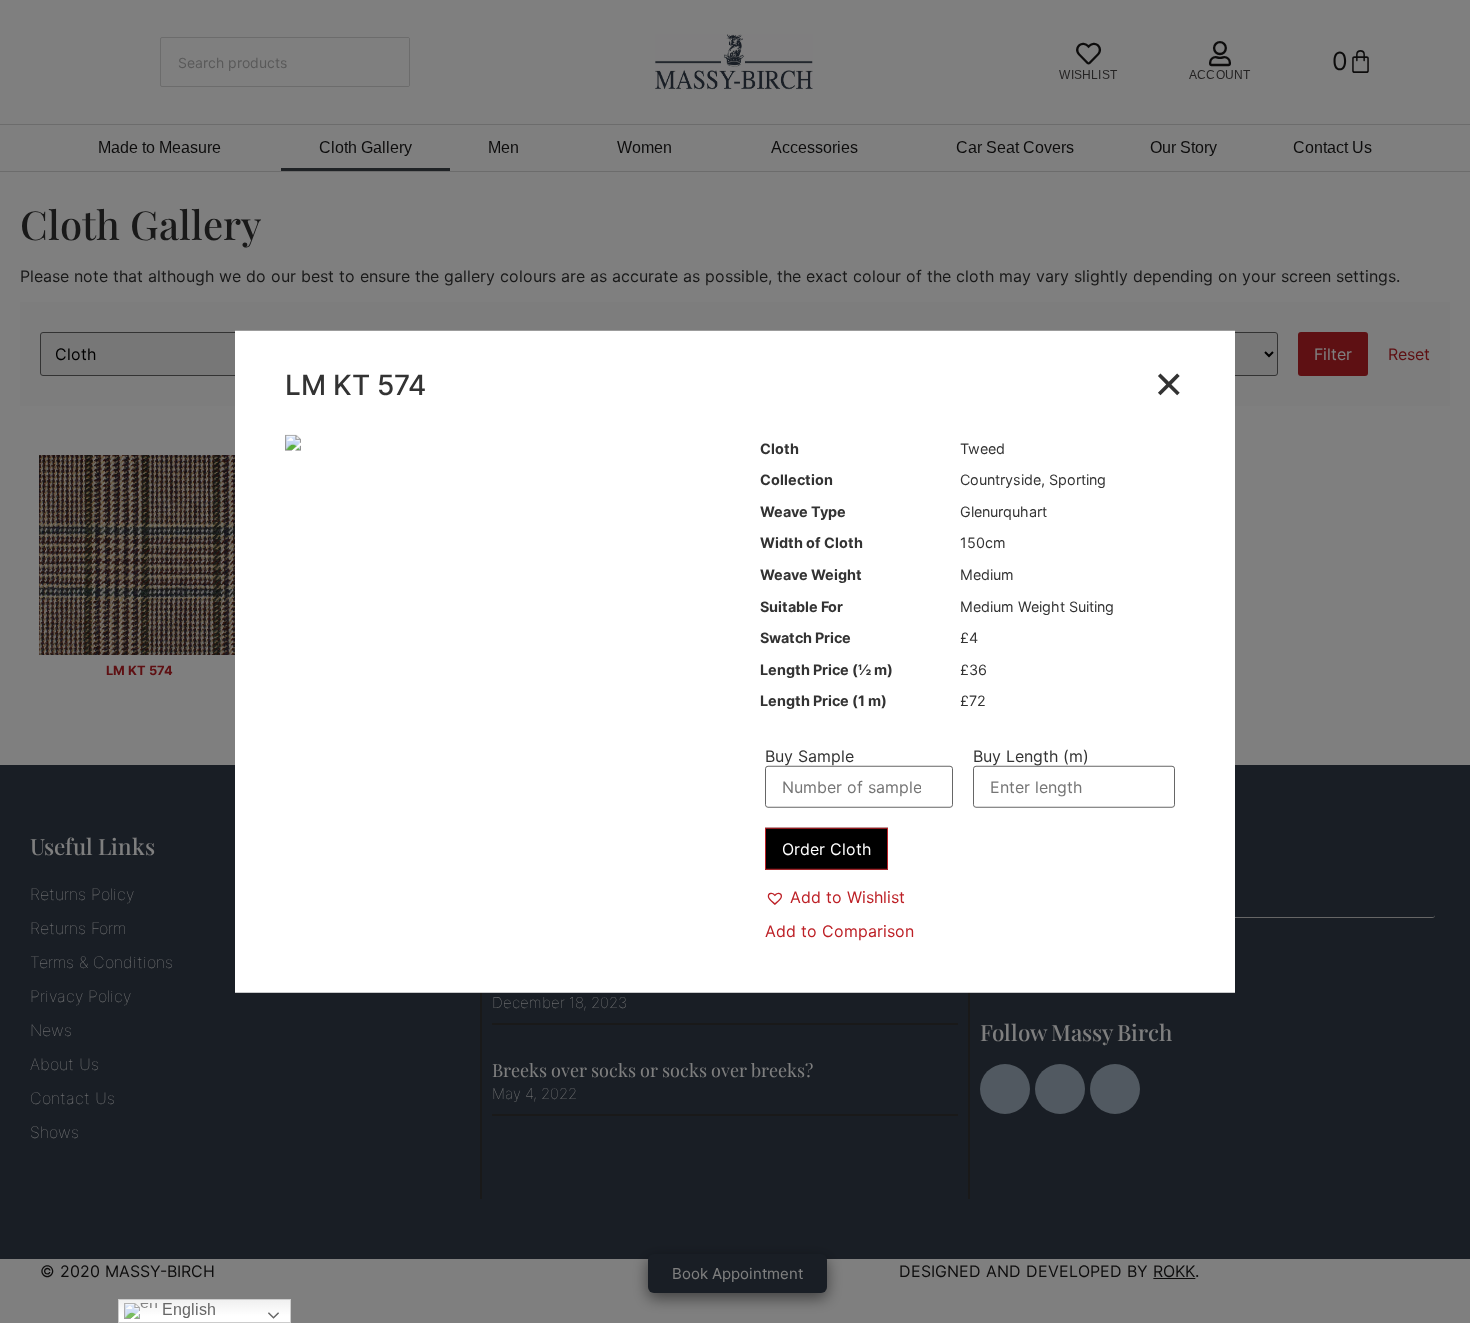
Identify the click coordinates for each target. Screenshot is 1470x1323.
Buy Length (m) (1031, 755)
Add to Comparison (839, 931)
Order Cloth (826, 849)
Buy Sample (809, 755)
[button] (835, 897)
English (187, 1309)
